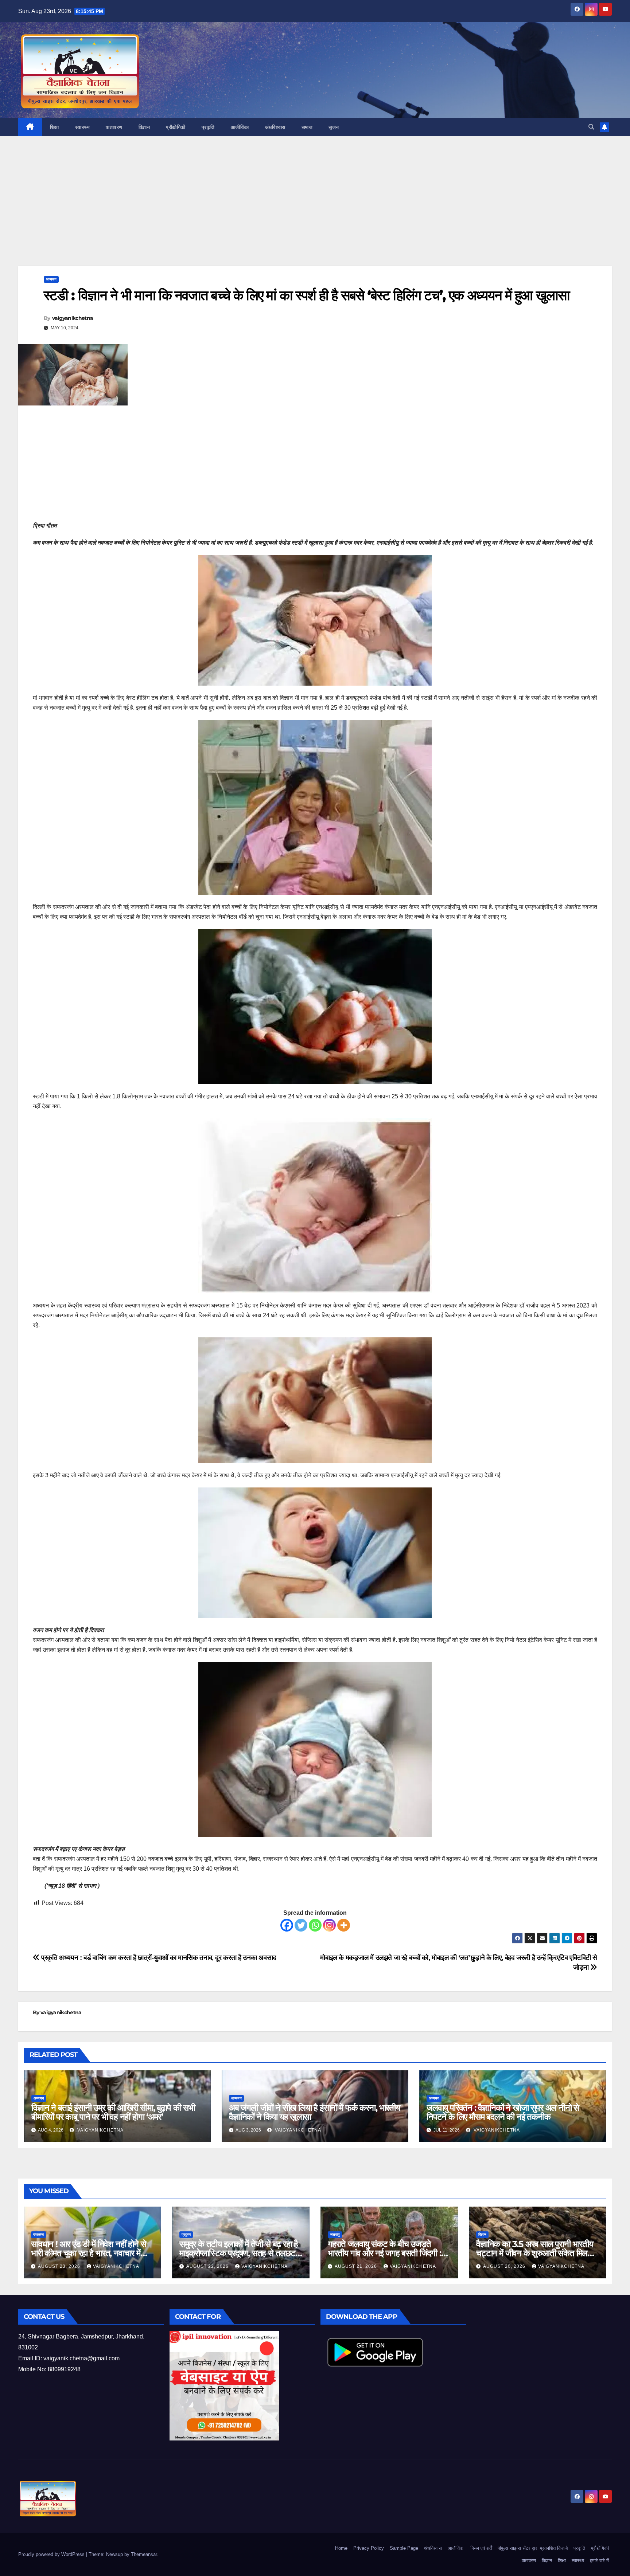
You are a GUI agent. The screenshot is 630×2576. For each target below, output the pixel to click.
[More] (344, 1925)
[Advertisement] (315, 212)
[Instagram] (329, 1925)
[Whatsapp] (315, 1925)
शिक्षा (55, 127)
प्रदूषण (186, 2234)
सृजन (334, 127)
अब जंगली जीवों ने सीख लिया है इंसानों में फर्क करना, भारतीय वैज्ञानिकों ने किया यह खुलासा (314, 2112)
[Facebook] (287, 1925)
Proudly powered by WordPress (52, 2554)
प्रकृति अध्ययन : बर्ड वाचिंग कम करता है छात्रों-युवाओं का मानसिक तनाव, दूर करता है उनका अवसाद (158, 1958)
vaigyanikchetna (73, 318)
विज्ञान (144, 127)
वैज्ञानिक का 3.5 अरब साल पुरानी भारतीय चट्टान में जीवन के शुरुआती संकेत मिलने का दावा (535, 2253)
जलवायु (335, 2234)
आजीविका (240, 127)
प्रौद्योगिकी (176, 127)
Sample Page (404, 2548)
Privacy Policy (369, 2548)
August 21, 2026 (357, 2266)
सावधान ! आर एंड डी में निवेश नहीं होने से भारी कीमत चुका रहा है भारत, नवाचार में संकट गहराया (88, 2253)
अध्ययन (51, 279)
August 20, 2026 (505, 2266)
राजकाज (38, 2234)
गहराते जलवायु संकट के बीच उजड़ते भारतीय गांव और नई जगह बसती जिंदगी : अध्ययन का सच (384, 2253)
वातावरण (114, 127)
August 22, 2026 (208, 2266)
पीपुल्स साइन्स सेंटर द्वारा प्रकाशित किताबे (533, 2548)
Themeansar (144, 2554)
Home (341, 2548)
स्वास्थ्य (83, 127)
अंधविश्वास (275, 127)
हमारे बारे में (599, 2561)
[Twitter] (301, 1925)
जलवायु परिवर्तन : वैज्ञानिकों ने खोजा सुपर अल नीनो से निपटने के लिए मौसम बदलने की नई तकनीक (503, 2112)
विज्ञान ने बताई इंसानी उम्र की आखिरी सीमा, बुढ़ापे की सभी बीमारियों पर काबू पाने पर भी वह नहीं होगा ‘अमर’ (113, 2112)
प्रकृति (208, 127)
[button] (591, 127)
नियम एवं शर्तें (481, 2548)
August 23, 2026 (60, 2266)
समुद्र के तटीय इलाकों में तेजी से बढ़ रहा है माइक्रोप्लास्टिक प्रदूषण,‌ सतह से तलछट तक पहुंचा (239, 2253)
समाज (307, 127)
